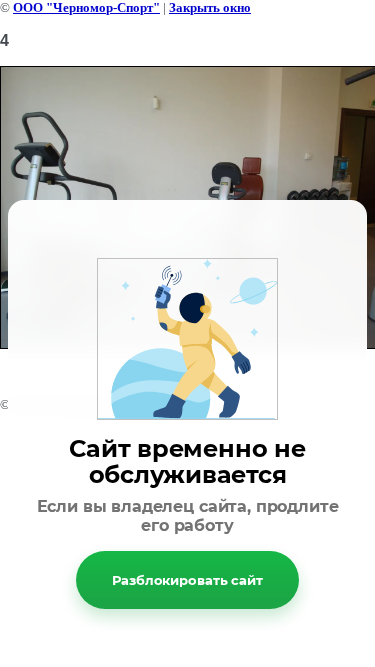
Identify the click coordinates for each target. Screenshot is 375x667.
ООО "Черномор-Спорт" (86, 7)
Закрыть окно (210, 7)
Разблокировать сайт (187, 580)
